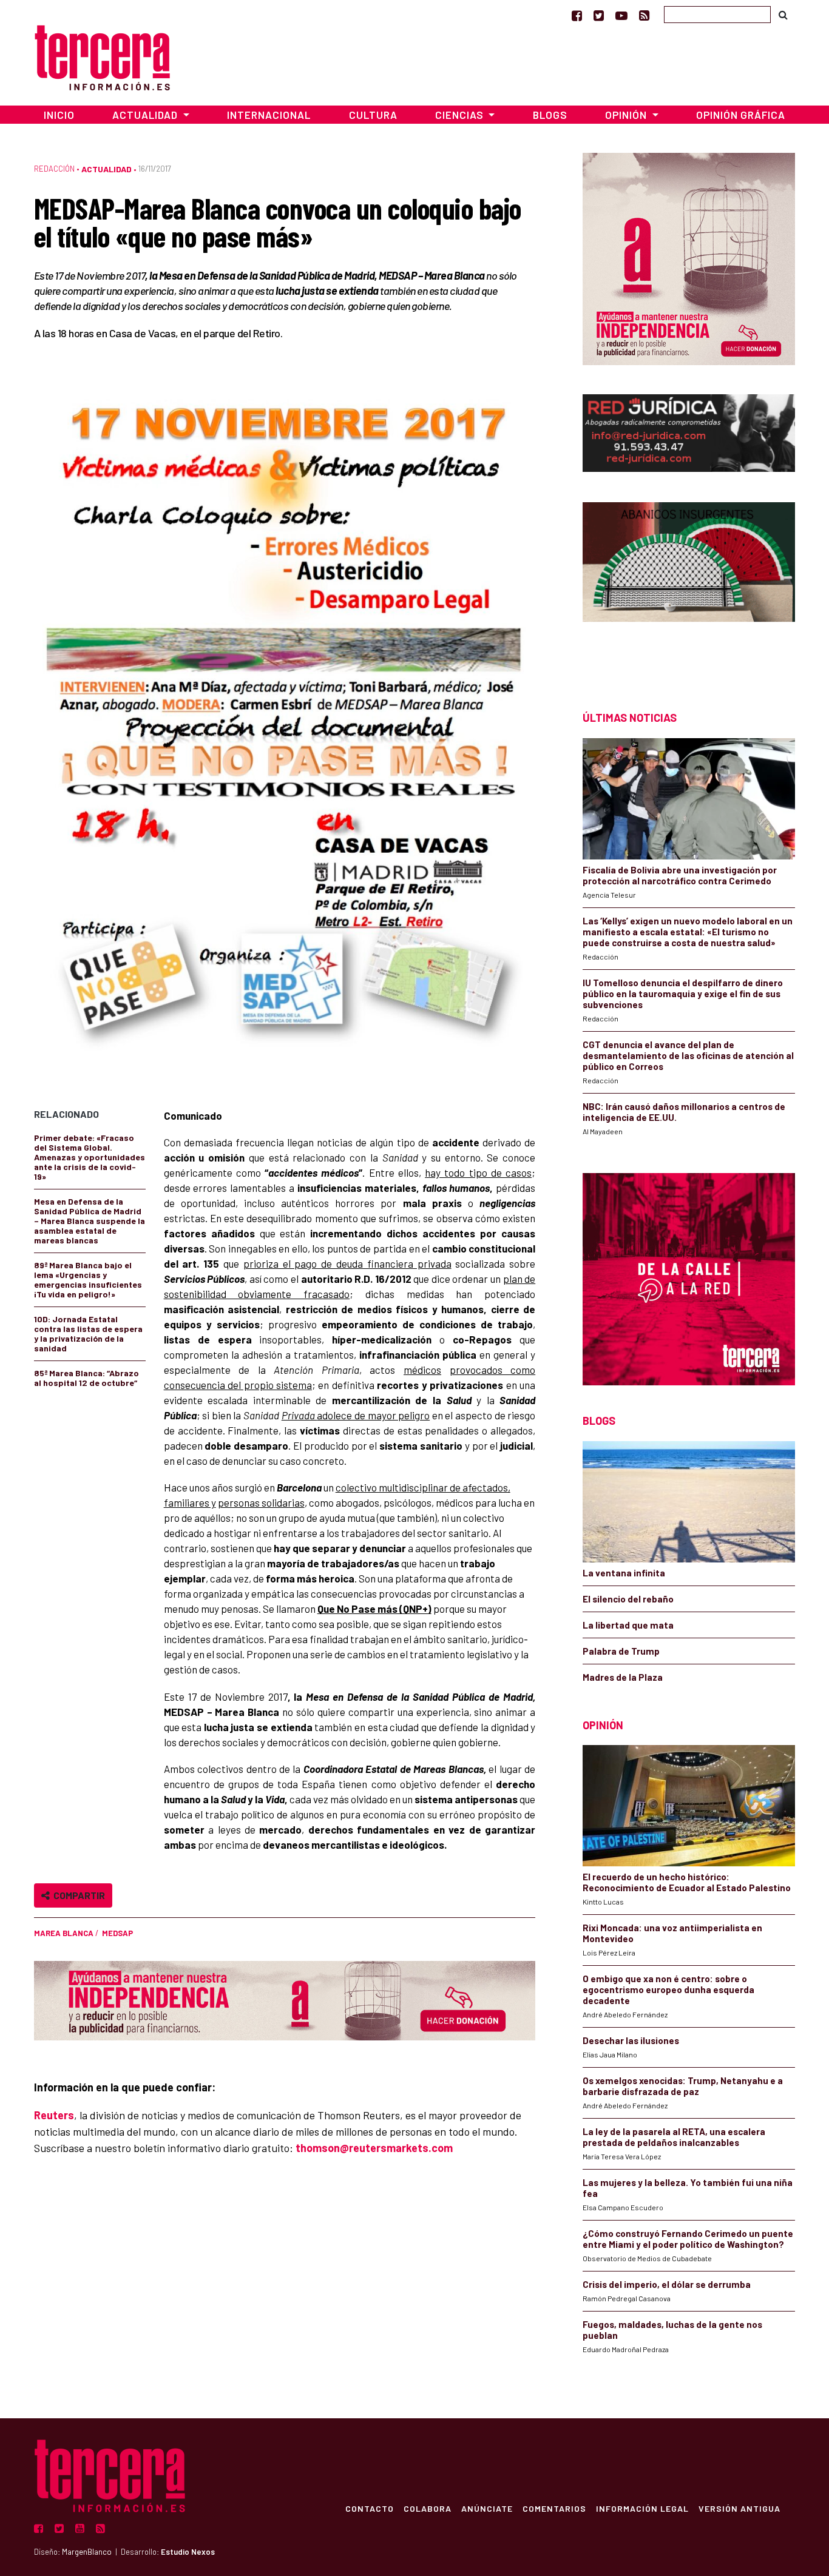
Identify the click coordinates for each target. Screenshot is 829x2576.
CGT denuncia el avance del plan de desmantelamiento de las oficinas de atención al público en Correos (688, 1055)
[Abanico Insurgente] (689, 585)
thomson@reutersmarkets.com (374, 2148)
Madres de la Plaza (623, 1677)
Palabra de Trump (621, 1651)
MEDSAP (117, 1933)
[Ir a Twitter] (599, 15)
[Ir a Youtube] (621, 15)
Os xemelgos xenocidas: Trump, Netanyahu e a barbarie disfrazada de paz (683, 2086)
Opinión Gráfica (741, 115)
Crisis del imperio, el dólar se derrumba (667, 2284)
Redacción (54, 169)
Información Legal (642, 2508)
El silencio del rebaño (628, 1599)
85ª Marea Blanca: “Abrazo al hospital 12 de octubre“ (86, 1378)
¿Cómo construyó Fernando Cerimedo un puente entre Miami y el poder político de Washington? (688, 2239)
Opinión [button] (627, 115)
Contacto (370, 2508)
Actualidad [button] (146, 115)
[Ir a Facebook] (577, 15)
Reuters (54, 2115)
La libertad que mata (628, 1625)
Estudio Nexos (188, 2552)
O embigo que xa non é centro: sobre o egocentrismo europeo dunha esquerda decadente (668, 1989)
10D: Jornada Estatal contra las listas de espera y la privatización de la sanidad (88, 1333)
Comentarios (554, 2508)
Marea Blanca (64, 1933)
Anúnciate (487, 2508)
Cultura (373, 115)
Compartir (77, 1895)
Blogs (550, 115)
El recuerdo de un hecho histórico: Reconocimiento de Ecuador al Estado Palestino (687, 1882)
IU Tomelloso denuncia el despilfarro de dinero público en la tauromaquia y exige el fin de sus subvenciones (683, 994)
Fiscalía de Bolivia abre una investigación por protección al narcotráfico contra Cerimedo (680, 875)
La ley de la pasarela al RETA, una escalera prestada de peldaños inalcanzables (674, 2137)
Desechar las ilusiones (631, 2040)
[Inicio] (102, 56)
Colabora (428, 2508)
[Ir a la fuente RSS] (644, 15)
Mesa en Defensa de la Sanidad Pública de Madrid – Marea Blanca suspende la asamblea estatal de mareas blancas (90, 1221)
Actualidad (107, 169)
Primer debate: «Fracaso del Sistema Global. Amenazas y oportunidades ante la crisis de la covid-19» (90, 1157)
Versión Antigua (739, 2508)
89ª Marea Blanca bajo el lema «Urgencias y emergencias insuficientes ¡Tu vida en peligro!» (88, 1280)
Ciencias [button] (461, 115)
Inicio (59, 115)
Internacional (269, 115)
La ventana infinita (624, 1573)
